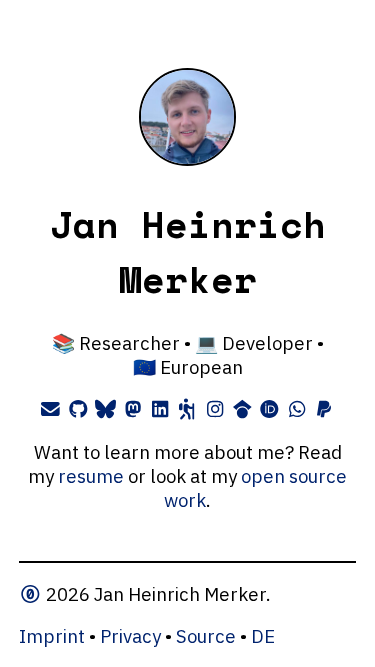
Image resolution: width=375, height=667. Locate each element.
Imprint (52, 636)
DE (263, 636)
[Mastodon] (132, 409)
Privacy (130, 636)
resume (91, 476)
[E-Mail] (50, 409)
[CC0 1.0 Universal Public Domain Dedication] (32, 594)
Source (206, 636)
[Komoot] (187, 409)
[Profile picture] (188, 159)
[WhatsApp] (296, 409)
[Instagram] (214, 409)
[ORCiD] (269, 409)
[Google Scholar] (241, 409)
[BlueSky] (105, 409)
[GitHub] (78, 409)
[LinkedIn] (160, 409)
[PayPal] (323, 409)
